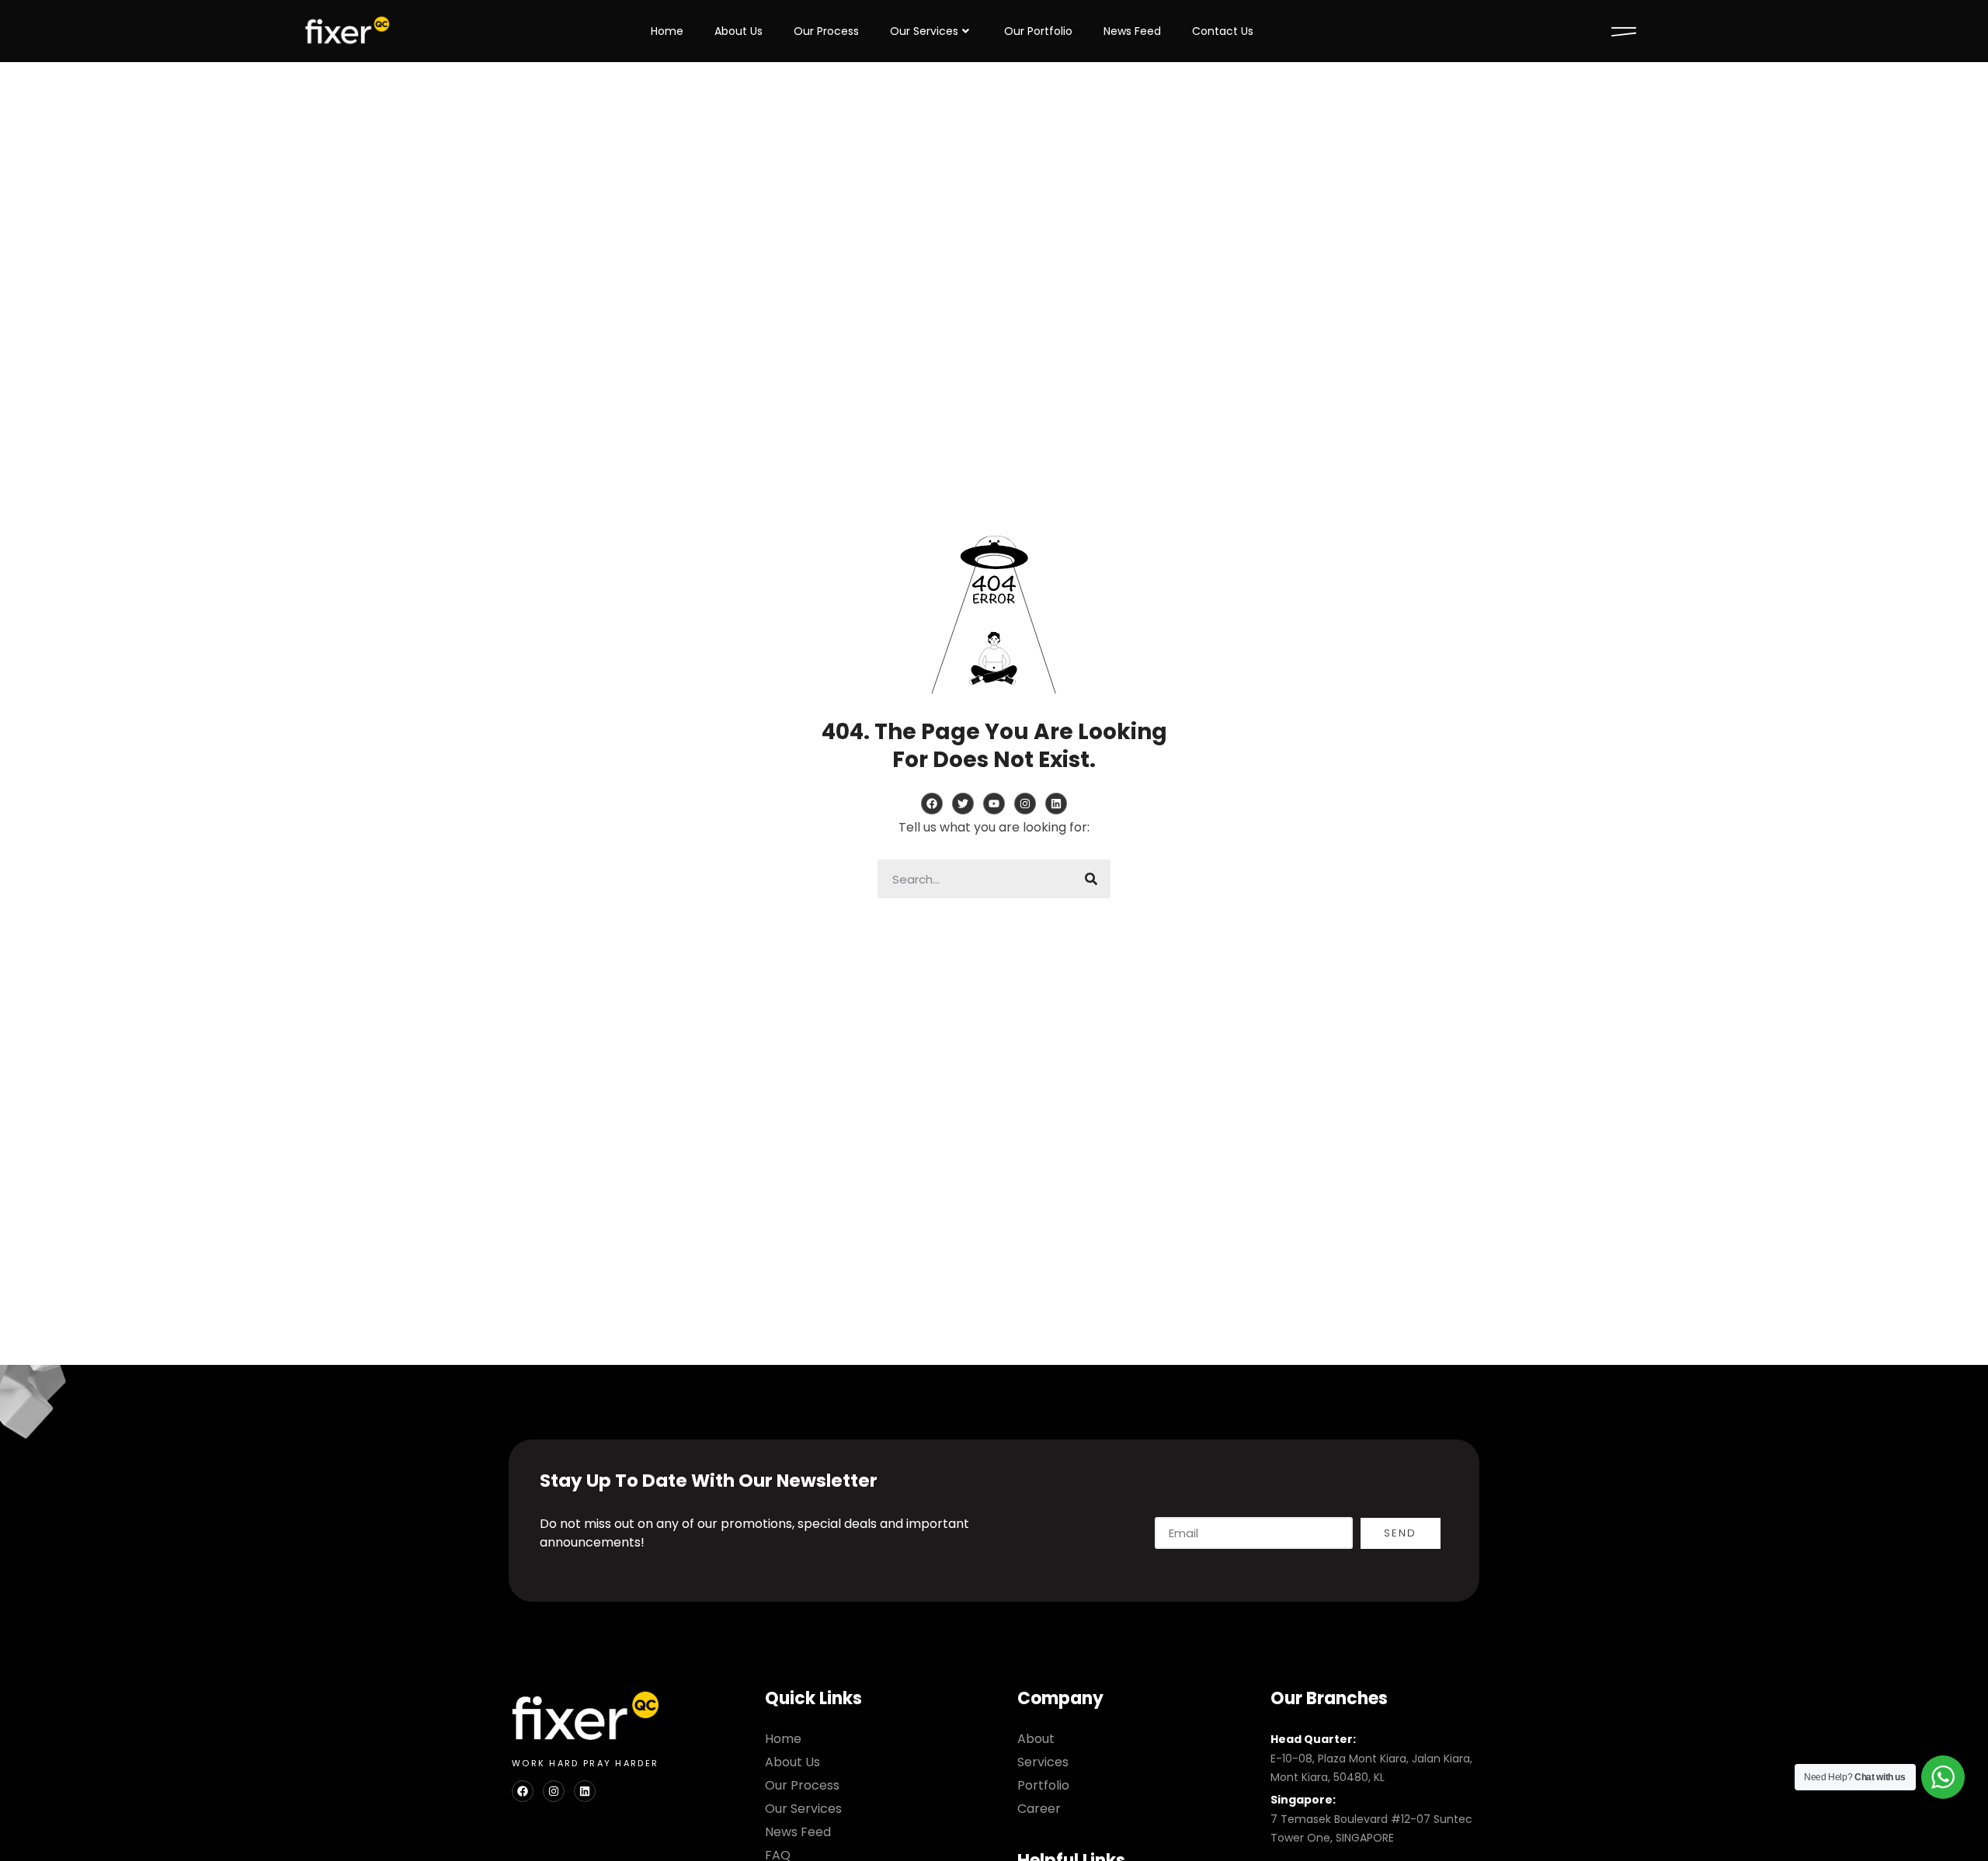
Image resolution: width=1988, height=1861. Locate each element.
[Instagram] (554, 1791)
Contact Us (1223, 31)
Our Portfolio (1038, 31)
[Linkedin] (585, 1791)
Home (667, 31)
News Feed (1132, 31)
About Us (739, 31)
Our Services (924, 31)
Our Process (826, 31)
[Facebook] (523, 1791)
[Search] (1091, 879)
